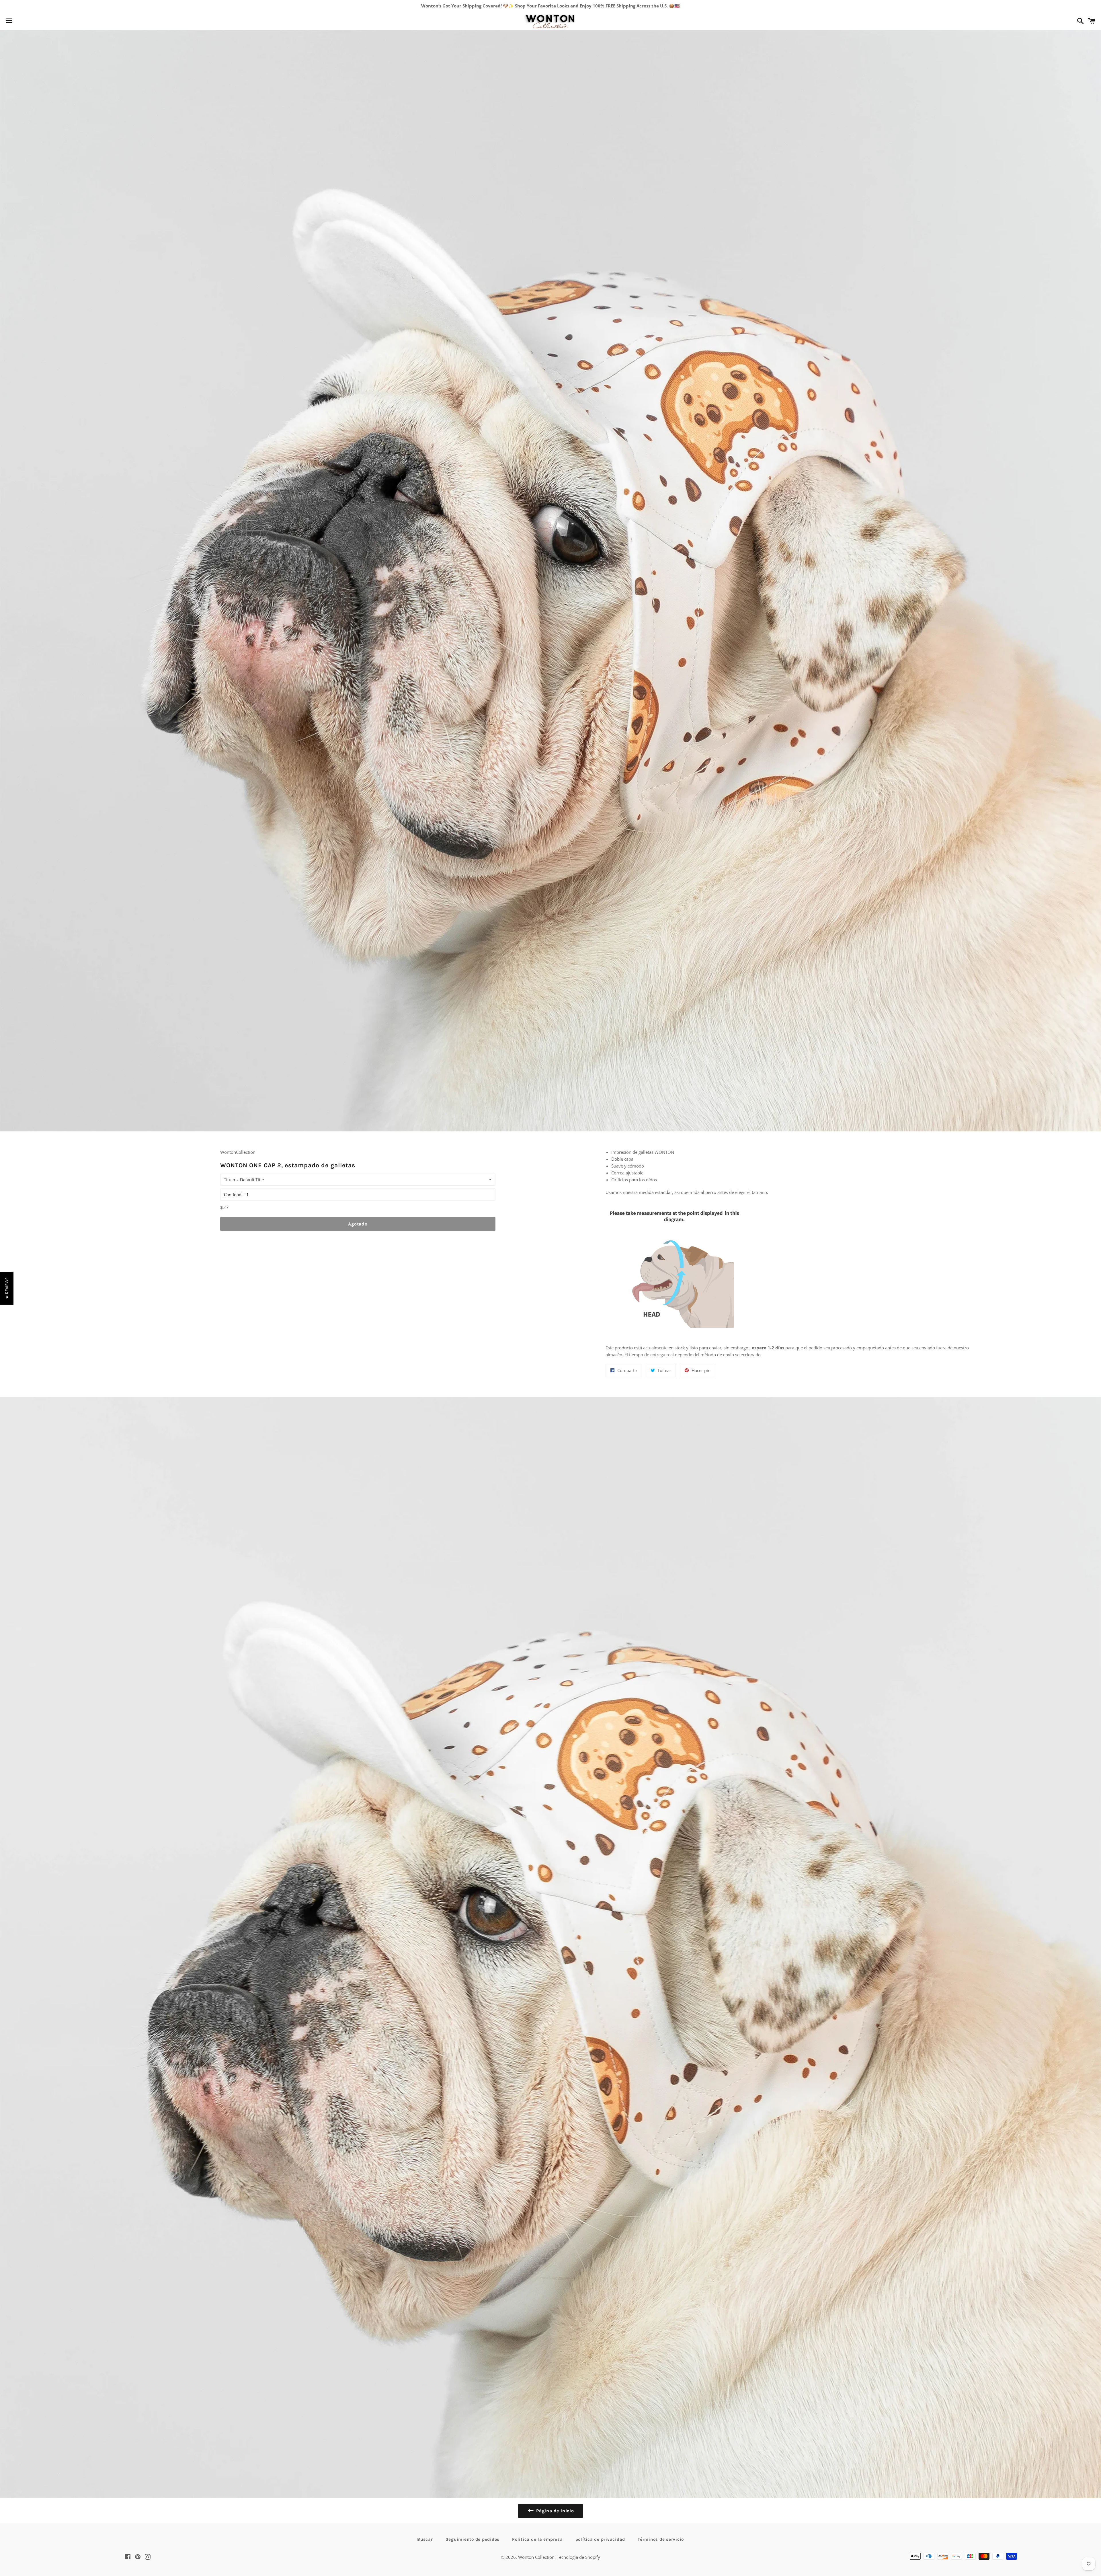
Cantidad (233, 1195)
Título (230, 1180)
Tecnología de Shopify (578, 2557)
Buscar (425, 2539)
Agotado (358, 1224)
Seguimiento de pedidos (473, 2539)
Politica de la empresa (537, 2539)
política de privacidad (600, 2539)
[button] (7, 1288)
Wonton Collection (536, 2557)
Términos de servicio (661, 2539)
